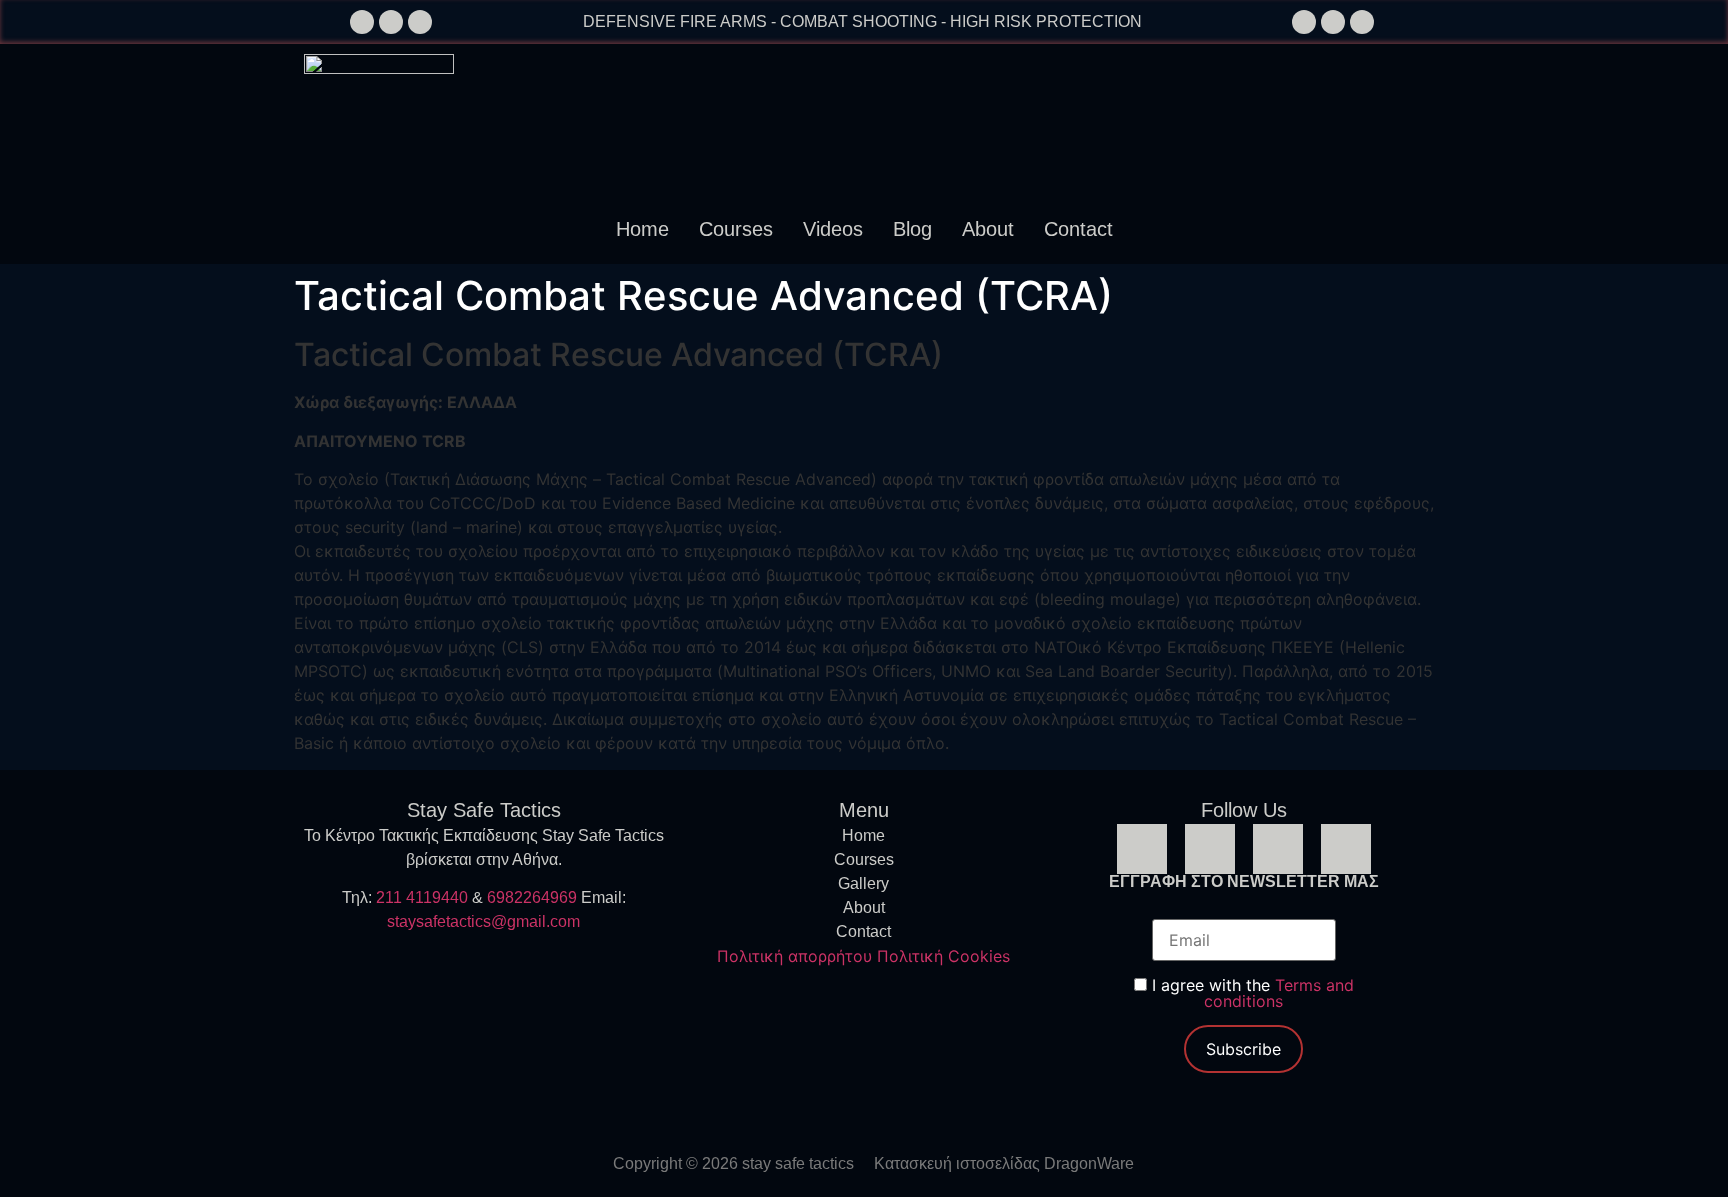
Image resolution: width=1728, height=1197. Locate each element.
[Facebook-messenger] (420, 22)
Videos (833, 229)
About (988, 229)
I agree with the (1250, 993)
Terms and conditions (1279, 993)
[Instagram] (1333, 22)
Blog (912, 229)
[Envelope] (391, 22)
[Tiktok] (1362, 22)
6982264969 (532, 897)
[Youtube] (1346, 849)
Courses (736, 229)
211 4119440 (422, 897)
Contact (1078, 229)
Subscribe (1243, 1049)
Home (642, 229)
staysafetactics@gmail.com (483, 921)
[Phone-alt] (362, 22)
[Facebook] (1304, 22)
